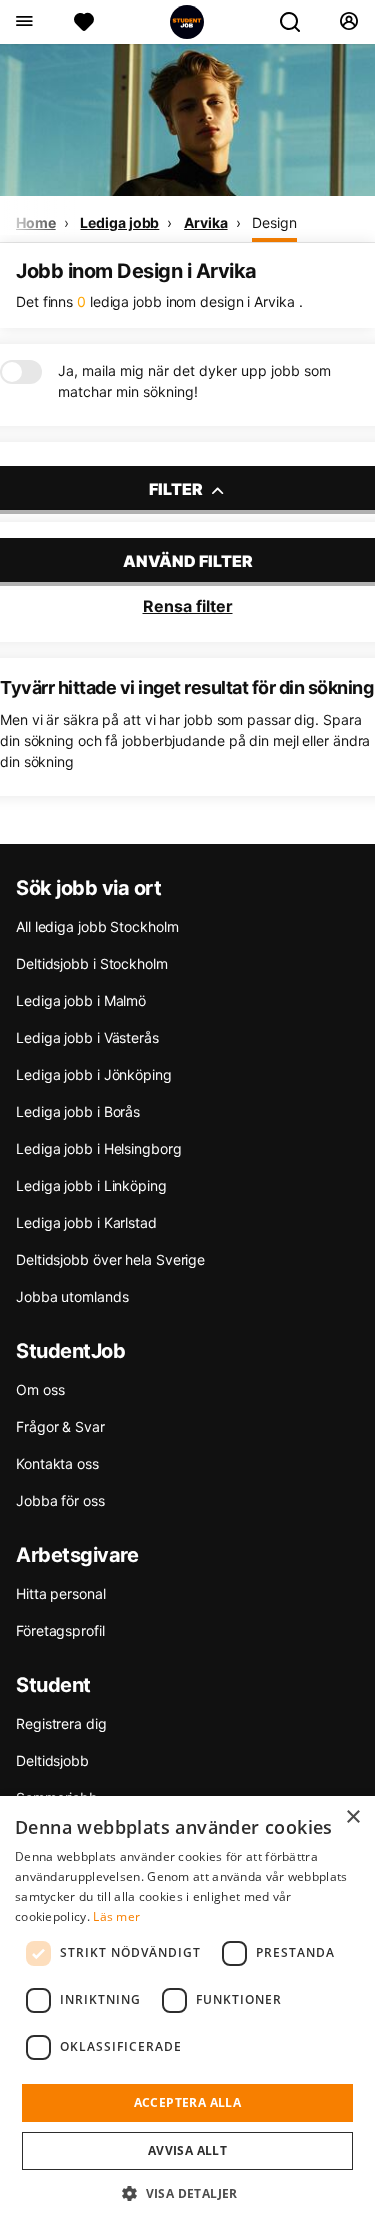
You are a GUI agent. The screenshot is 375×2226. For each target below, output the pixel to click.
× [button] (352, 1817)
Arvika (205, 222)
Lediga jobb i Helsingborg (99, 1148)
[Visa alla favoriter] (84, 22)
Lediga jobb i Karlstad (86, 1222)
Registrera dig (61, 1723)
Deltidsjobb (52, 1760)
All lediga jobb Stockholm (97, 926)
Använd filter (188, 561)
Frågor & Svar (60, 1426)
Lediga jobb (119, 222)
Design (274, 222)
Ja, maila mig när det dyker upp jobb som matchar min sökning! (194, 381)
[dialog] (187, 2011)
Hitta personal (61, 1593)
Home (36, 222)
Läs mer (116, 1916)
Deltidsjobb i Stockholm (92, 963)
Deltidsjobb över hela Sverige (110, 1259)
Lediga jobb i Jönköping (94, 1074)
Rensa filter (188, 606)
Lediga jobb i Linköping (91, 1185)
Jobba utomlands (72, 1296)
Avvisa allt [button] (187, 2150)
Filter (177, 489)
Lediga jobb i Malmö (81, 1000)
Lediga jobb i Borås (78, 1111)
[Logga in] (348, 22)
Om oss (40, 1389)
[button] (187, 2193)
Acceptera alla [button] (188, 2102)
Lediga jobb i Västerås (87, 1037)
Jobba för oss (60, 1500)
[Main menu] (23, 22)
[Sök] (298, 22)
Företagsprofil (60, 1630)
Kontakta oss (57, 1463)
